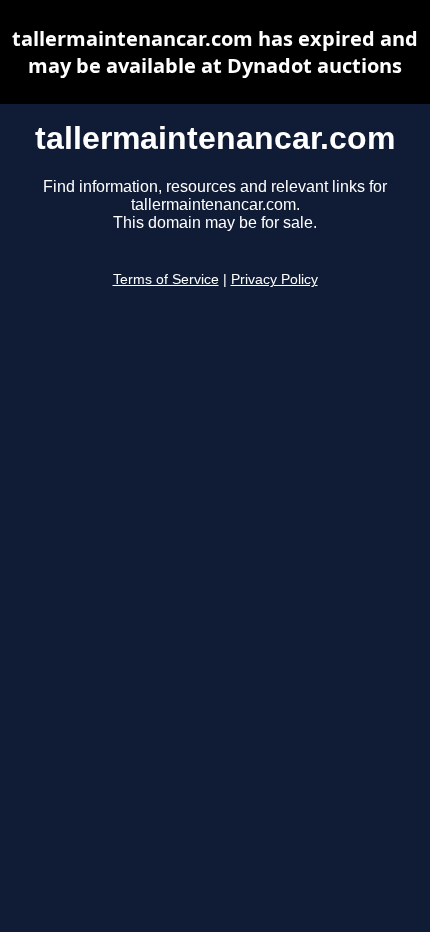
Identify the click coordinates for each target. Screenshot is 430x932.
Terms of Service (166, 279)
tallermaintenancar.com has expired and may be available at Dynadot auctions (215, 52)
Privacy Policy (274, 279)
